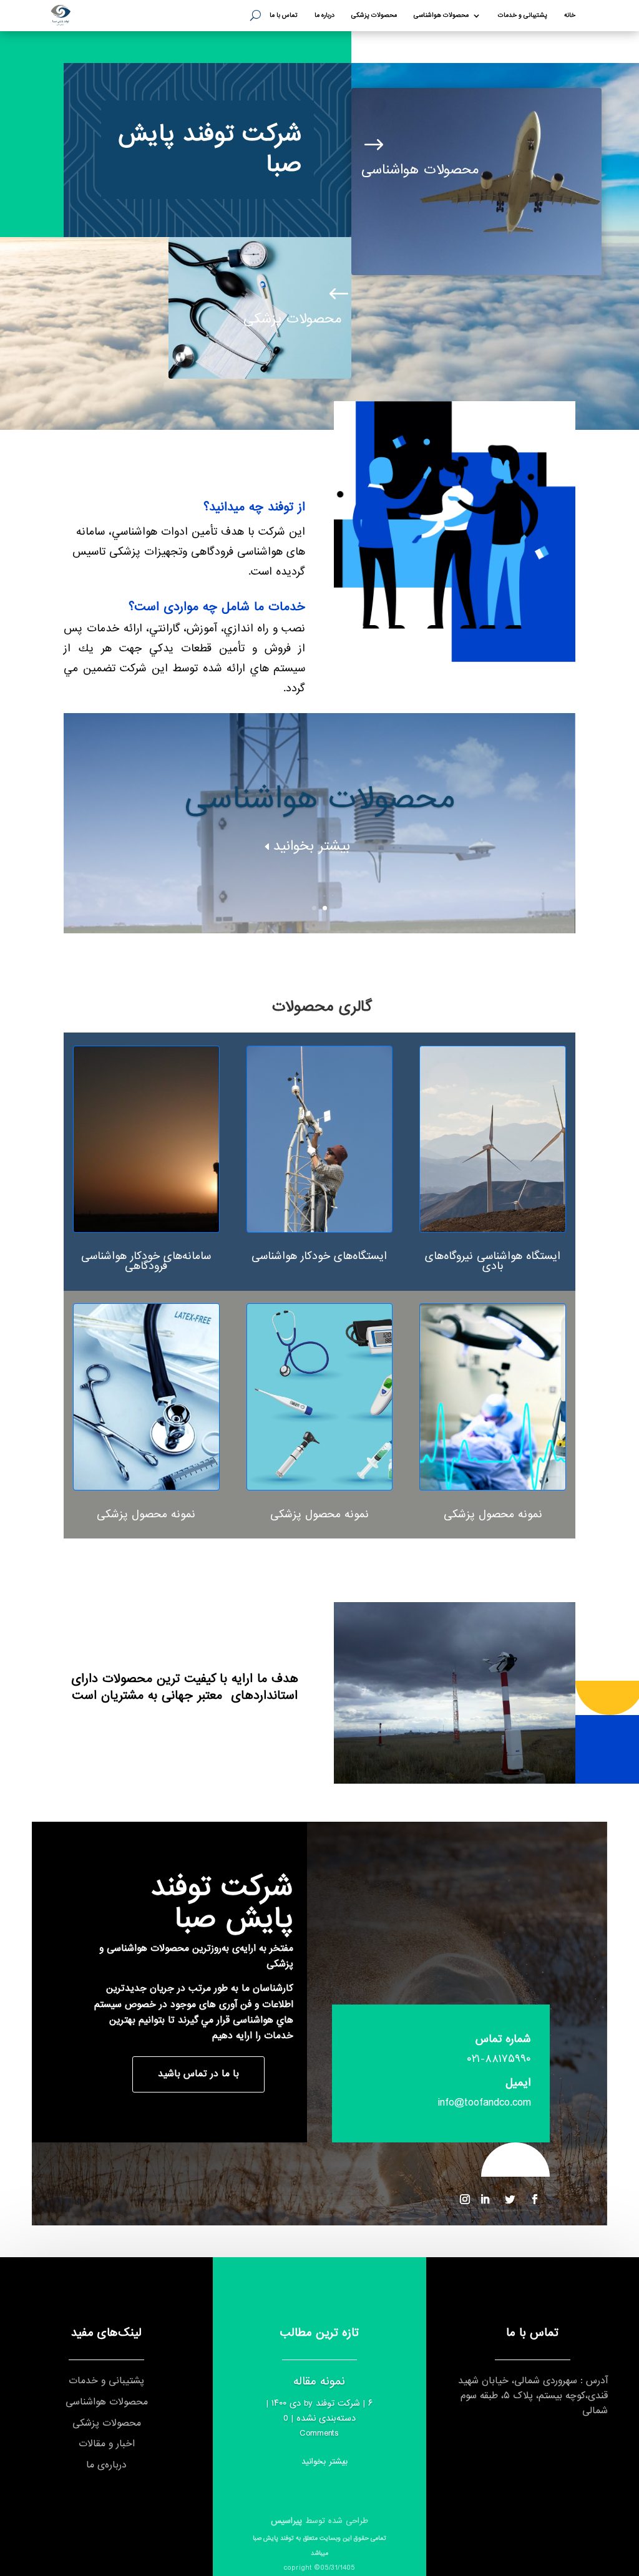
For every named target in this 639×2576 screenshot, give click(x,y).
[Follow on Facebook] (535, 2199)
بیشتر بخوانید (312, 846)
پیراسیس (286, 2521)
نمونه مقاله (319, 2381)
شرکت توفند (338, 2403)
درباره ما (324, 16)
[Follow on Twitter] (510, 2199)
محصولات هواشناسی (441, 16)
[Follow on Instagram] (465, 2199)
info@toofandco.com (485, 2103)
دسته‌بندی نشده (326, 2418)
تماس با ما (284, 16)
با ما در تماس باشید (198, 2074)
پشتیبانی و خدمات (523, 16)
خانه (570, 16)
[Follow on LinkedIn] (485, 2199)
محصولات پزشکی (374, 16)
